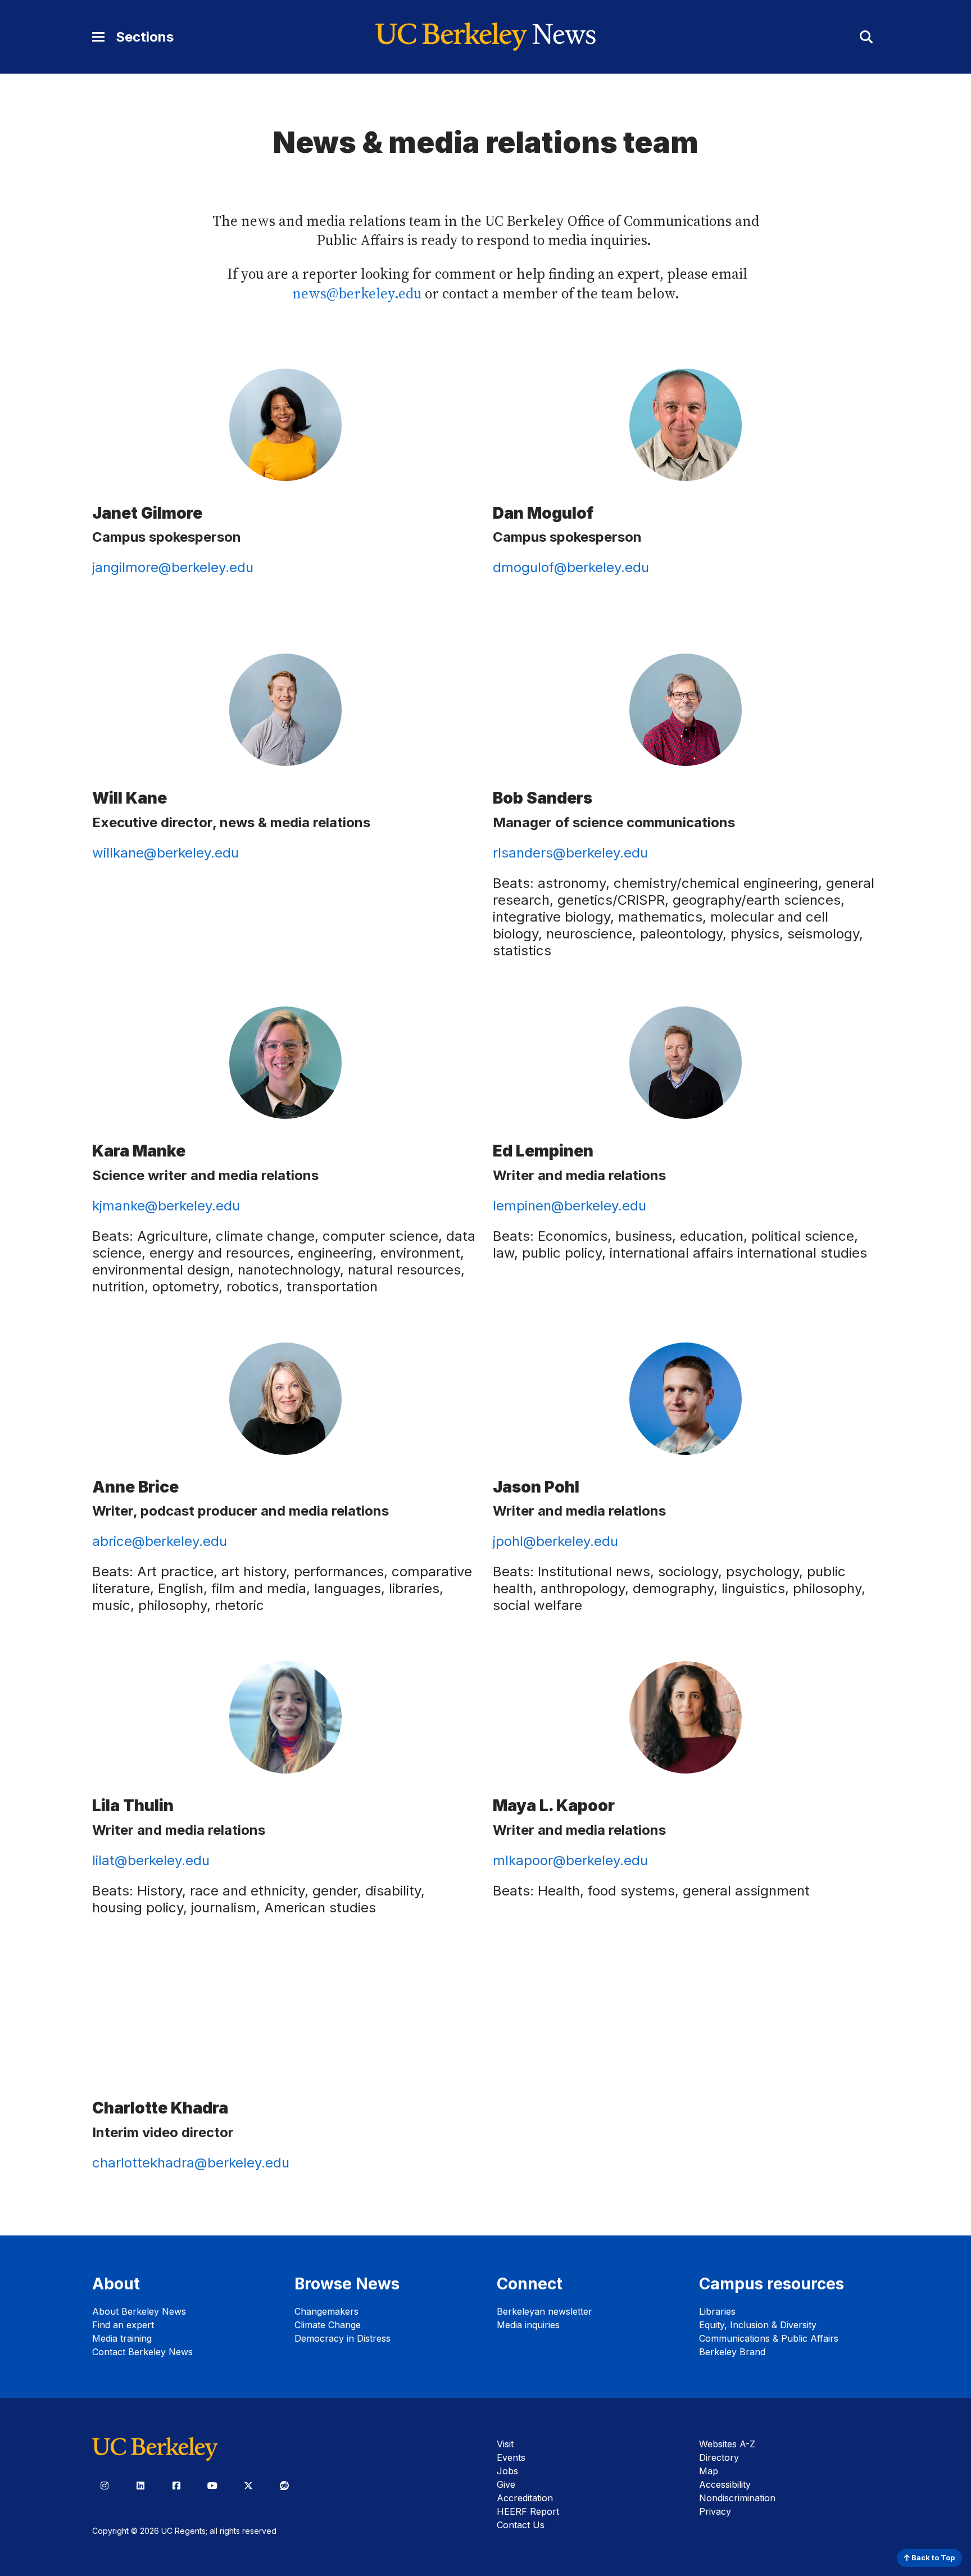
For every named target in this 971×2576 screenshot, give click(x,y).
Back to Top (932, 2558)
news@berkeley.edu (357, 294)
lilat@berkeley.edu (151, 1860)
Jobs (507, 2471)
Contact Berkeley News (142, 2352)
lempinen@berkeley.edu (570, 1206)
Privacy (715, 2511)
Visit (505, 2444)
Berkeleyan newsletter (545, 2311)
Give (506, 2484)
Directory (719, 2457)
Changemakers (326, 2311)
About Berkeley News (139, 2311)
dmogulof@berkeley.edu (571, 567)
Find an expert (123, 2325)
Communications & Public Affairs (769, 2338)
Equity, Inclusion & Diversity (758, 2325)
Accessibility (725, 2484)
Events (511, 2457)
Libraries (717, 2311)
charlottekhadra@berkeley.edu (191, 2163)
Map (709, 2471)
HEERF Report (528, 2511)
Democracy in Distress (342, 2338)
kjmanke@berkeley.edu (166, 1206)
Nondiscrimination (737, 2498)
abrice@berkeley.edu (160, 1541)
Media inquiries (528, 2325)
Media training (122, 2338)
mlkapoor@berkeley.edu (570, 1860)
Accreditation (525, 2498)
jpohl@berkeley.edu (555, 1541)
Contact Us (521, 2525)
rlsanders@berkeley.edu (570, 853)
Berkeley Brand (732, 2352)
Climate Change (328, 2325)
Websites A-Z (727, 2444)
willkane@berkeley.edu (165, 853)
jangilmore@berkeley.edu (173, 567)
